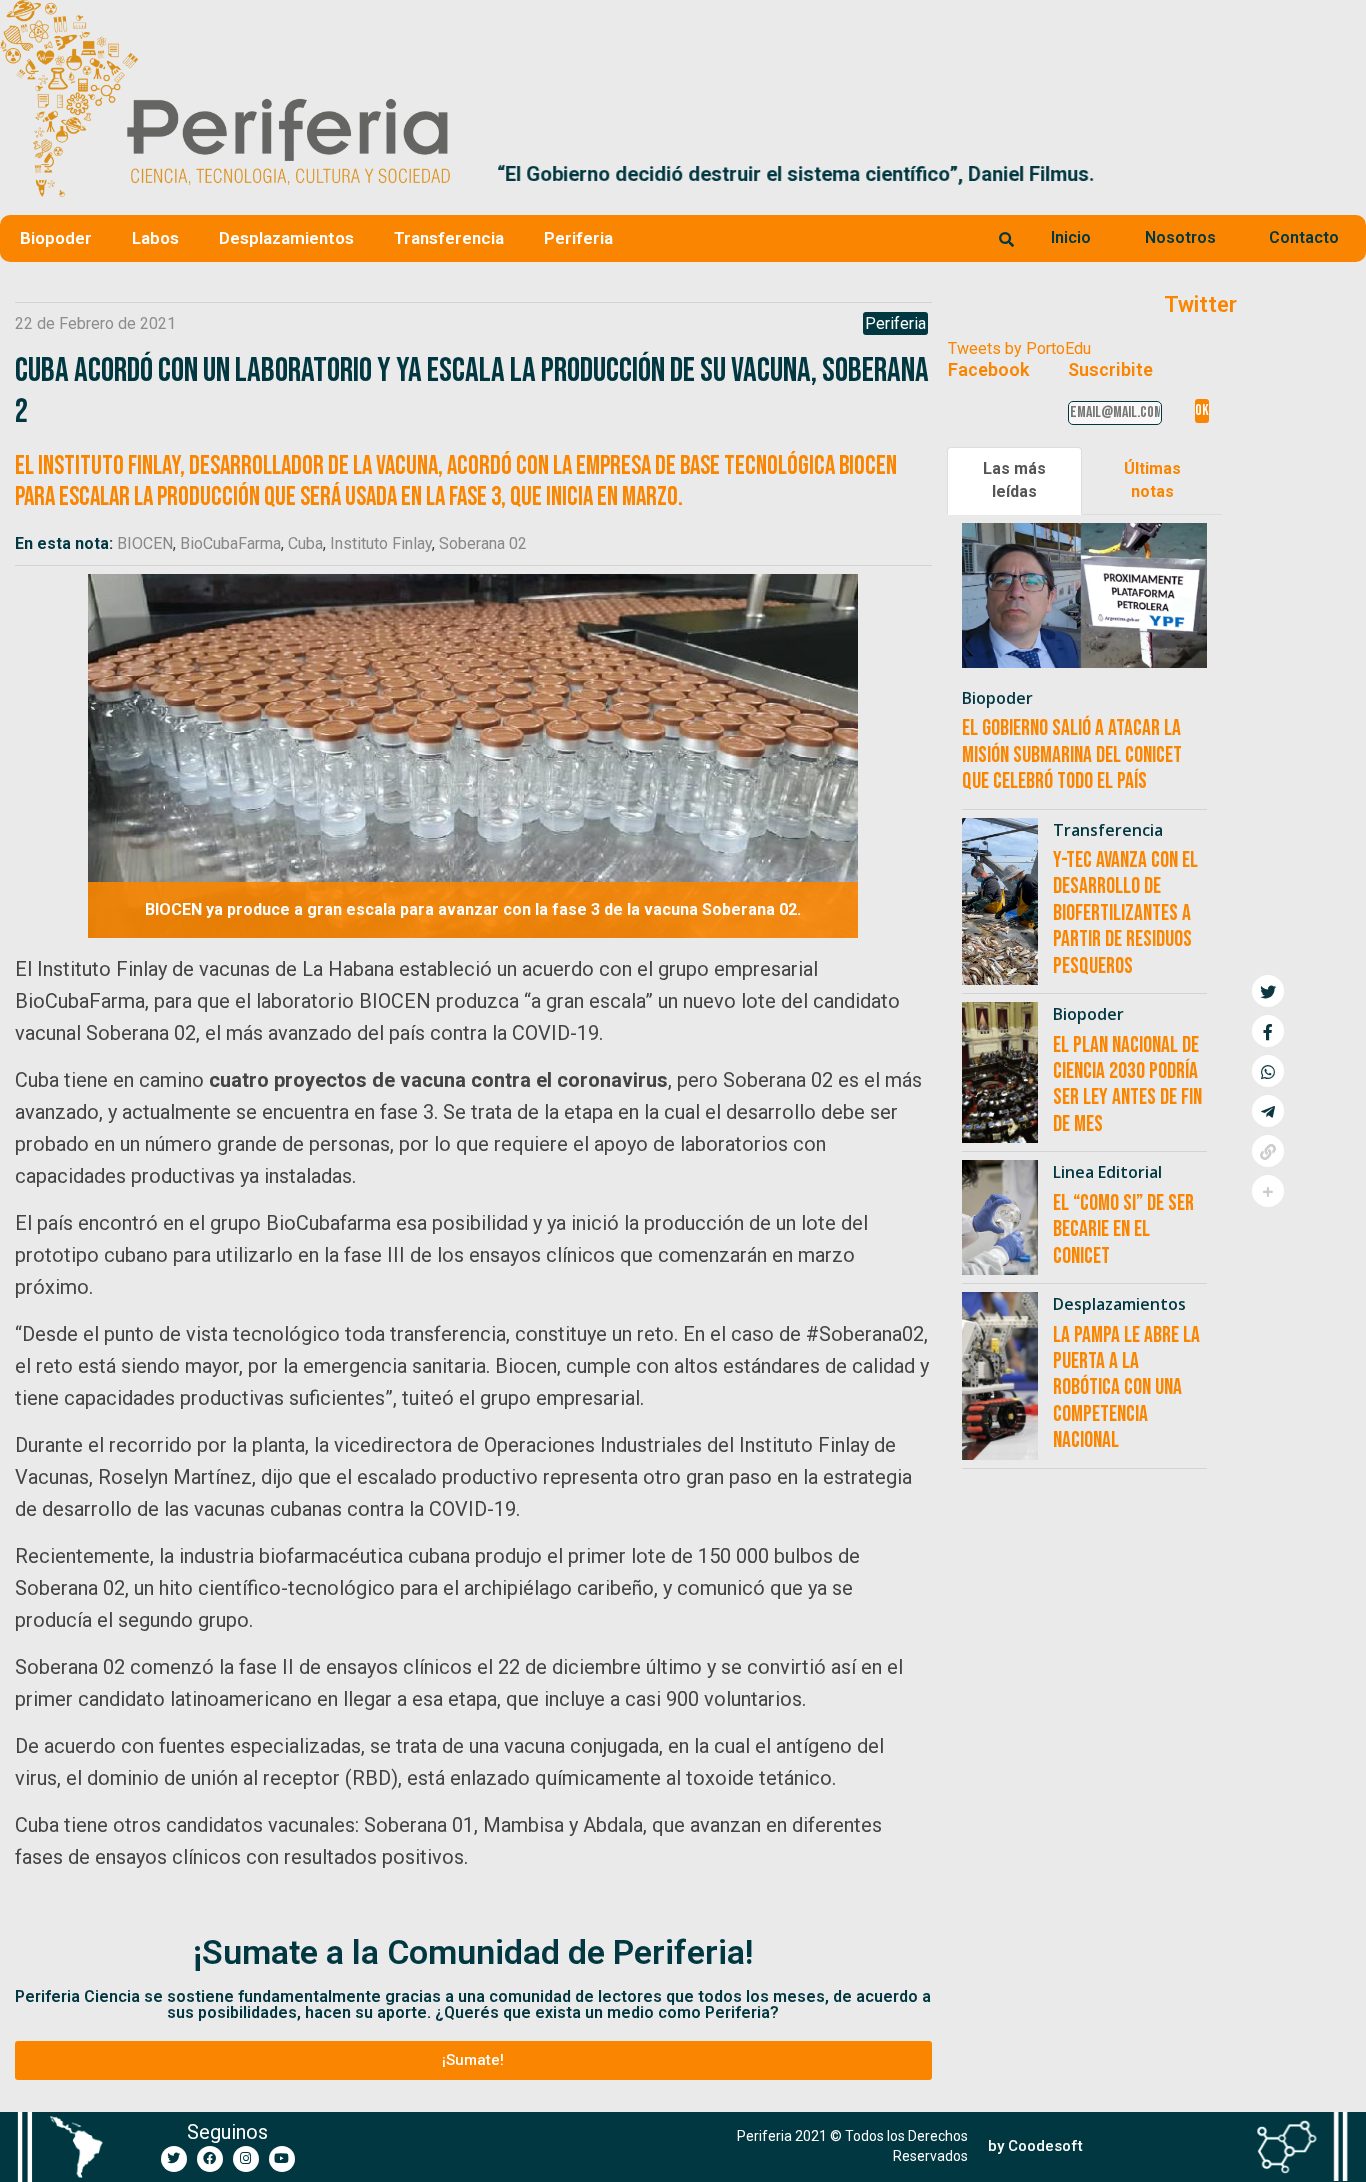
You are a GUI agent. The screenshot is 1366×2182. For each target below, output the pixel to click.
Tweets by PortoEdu (1019, 348)
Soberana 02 (483, 543)
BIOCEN (145, 543)
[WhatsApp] (1268, 1071)
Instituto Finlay (381, 543)
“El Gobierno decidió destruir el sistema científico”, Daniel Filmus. (769, 174)
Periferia (578, 238)
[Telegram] (1268, 1111)
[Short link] (1268, 1151)
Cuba (305, 543)
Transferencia (449, 238)
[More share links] (1268, 1191)
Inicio (1071, 237)
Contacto (1304, 237)
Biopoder (56, 238)
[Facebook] (210, 2159)
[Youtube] (282, 2159)
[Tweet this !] (1268, 991)
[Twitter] (174, 2159)
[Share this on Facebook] (1268, 1031)
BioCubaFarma (230, 543)
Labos (155, 238)
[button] (1342, 174)
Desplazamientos (286, 238)
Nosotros (1180, 237)
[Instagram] (246, 2159)
